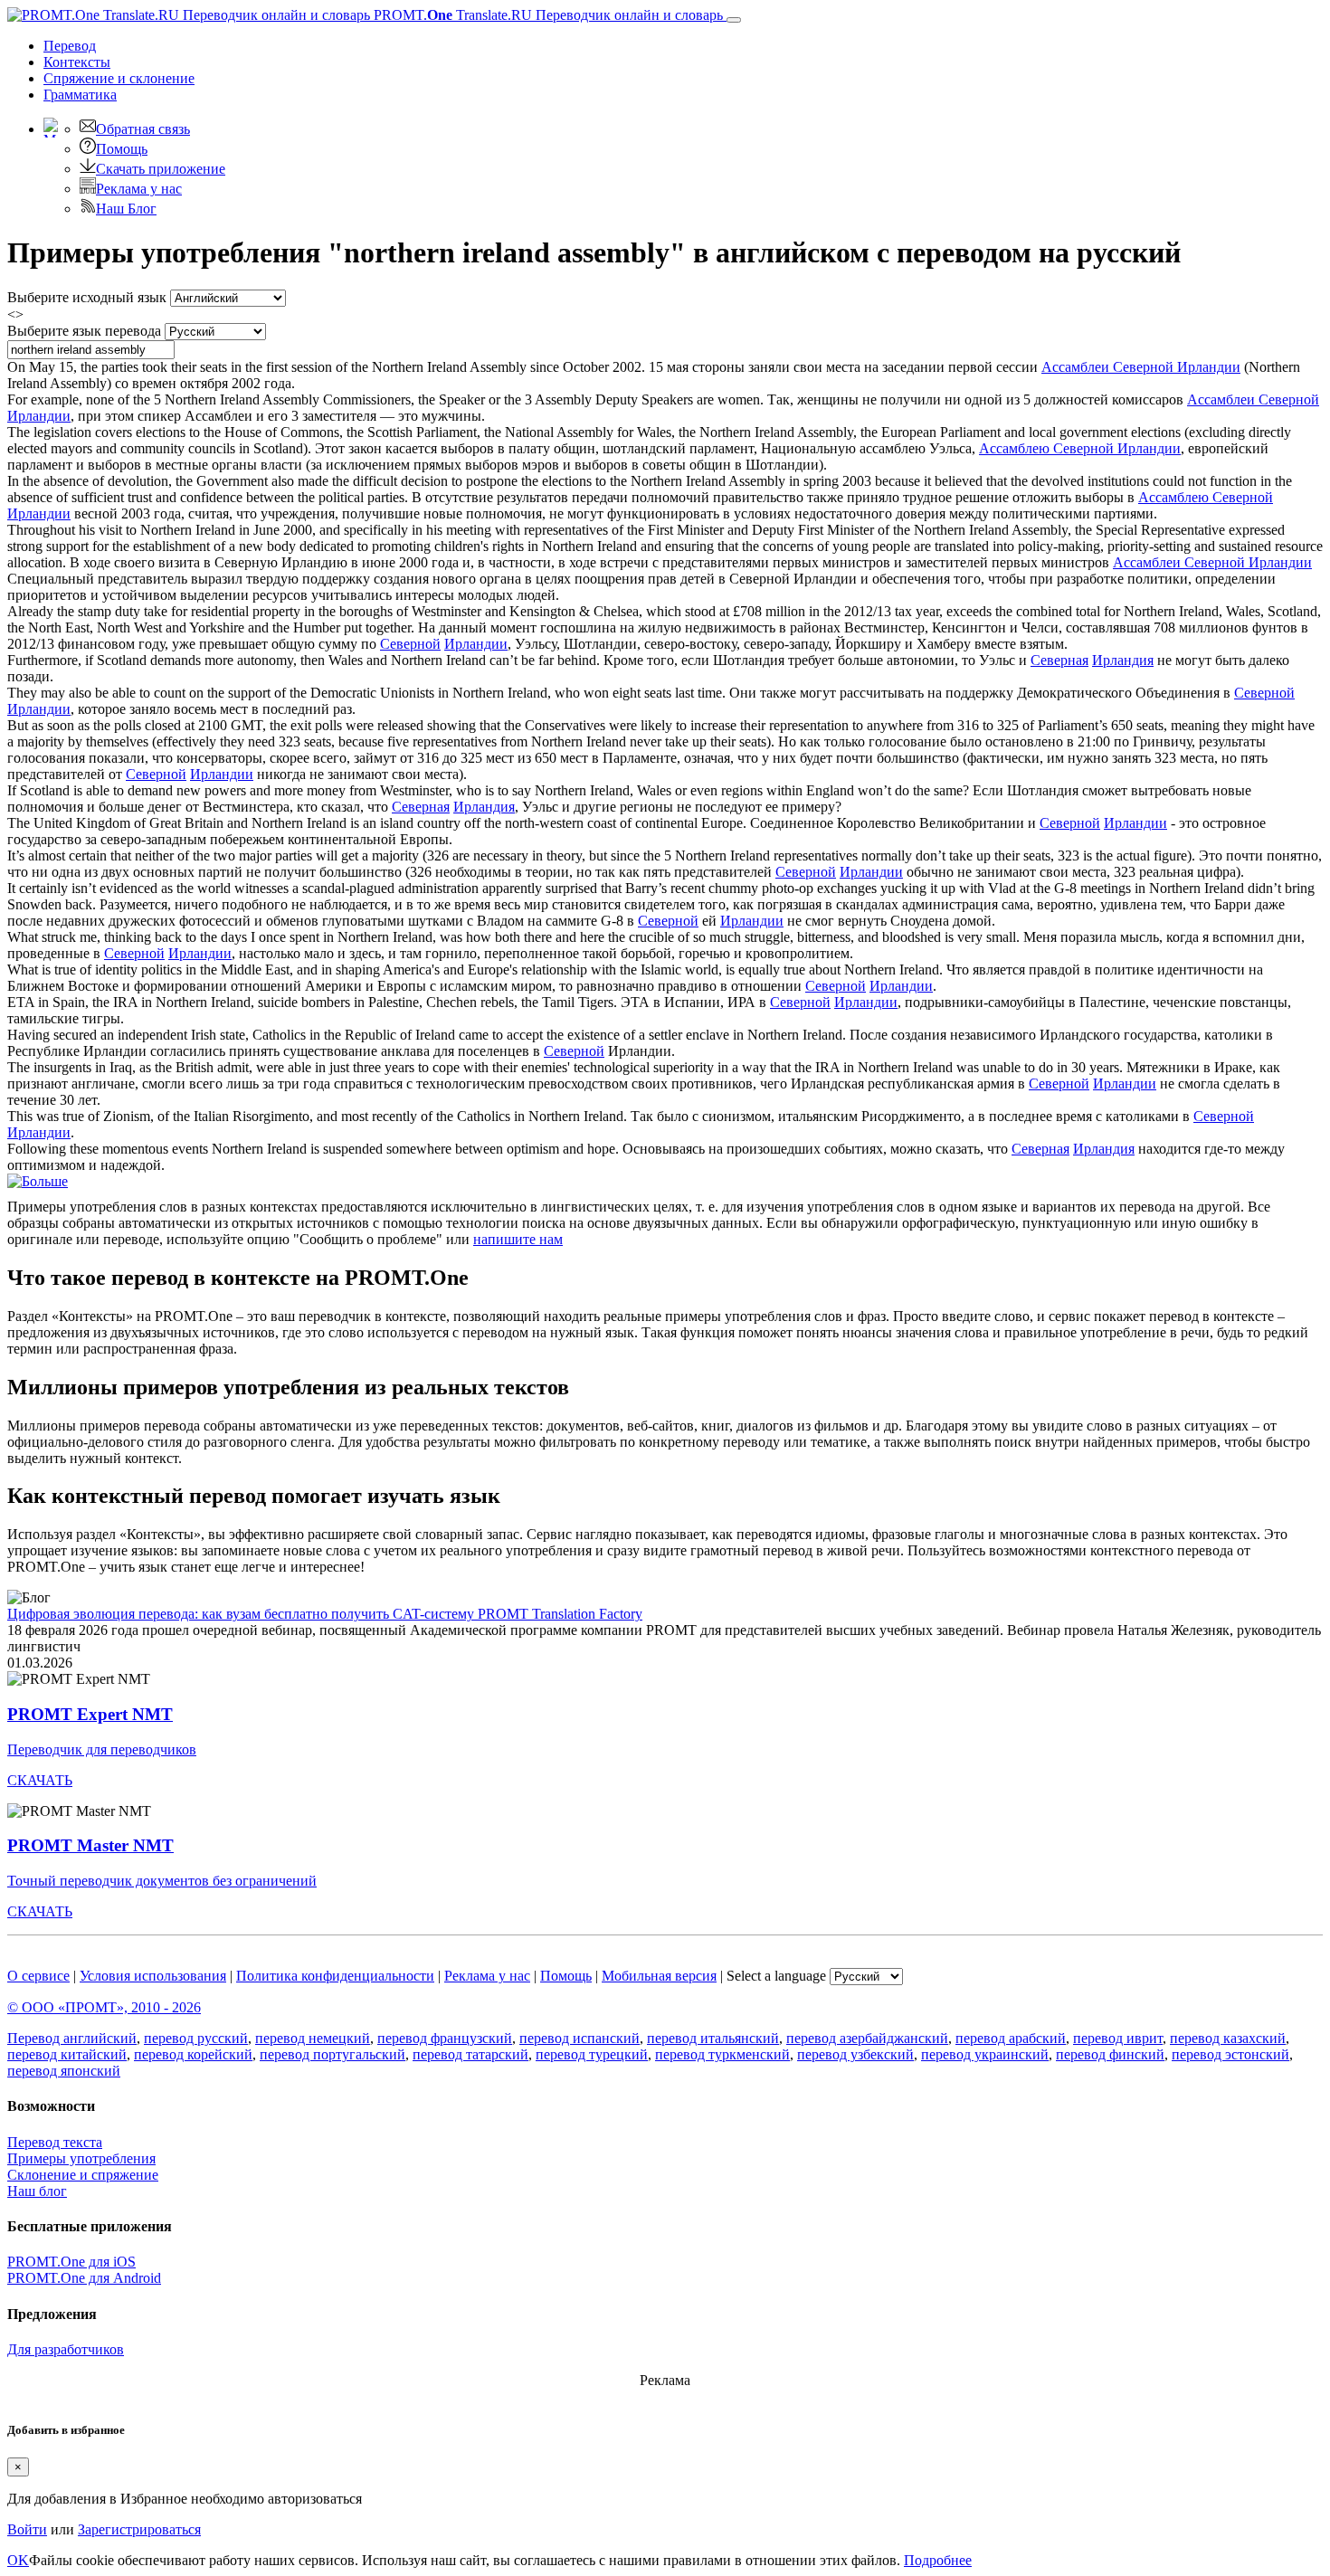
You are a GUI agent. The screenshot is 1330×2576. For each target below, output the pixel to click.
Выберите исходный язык (87, 297)
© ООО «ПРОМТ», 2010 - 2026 (104, 2007)
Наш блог (37, 2191)
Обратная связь (143, 129)
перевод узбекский (855, 2054)
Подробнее (938, 2560)
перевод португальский (332, 2054)
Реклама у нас (139, 189)
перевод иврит (1118, 2038)
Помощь (122, 149)
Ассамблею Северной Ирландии (1080, 448)
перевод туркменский (722, 2054)
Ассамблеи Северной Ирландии (1141, 367)
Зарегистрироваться (139, 2529)
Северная (1059, 660)
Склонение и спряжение (83, 2175)
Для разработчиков (66, 2349)
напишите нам (518, 1239)
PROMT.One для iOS (71, 2262)
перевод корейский (193, 2054)
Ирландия (1123, 660)
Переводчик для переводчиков (102, 1749)
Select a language (776, 1976)
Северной (410, 644)
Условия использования (153, 1976)
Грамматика (80, 95)
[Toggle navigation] (734, 20)
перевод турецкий (592, 2054)
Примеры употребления (81, 2158)
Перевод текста (55, 2142)
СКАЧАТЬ (40, 1780)
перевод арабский (1011, 2038)
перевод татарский (470, 2054)
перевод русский (196, 2038)
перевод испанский (579, 2038)
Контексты (77, 62)
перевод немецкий (313, 2038)
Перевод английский (72, 2038)
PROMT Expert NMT (90, 1714)
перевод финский (1110, 2054)
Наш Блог (126, 209)
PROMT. (546, 15)
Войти (27, 2529)
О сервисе (38, 1976)
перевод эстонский (1230, 2054)
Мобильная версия (659, 1976)
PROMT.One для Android (84, 2278)
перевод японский (64, 2071)
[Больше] (38, 1181)
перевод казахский (1228, 2038)
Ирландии (476, 644)
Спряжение (119, 78)
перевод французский (445, 2038)
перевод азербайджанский (867, 2038)
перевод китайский (67, 2054)
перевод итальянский (713, 2038)
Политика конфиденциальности (335, 1976)
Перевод (70, 46)
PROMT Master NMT (90, 1845)
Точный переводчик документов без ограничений (162, 1881)
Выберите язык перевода (84, 331)
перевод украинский (985, 2054)
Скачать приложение (161, 169)
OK (18, 2560)
